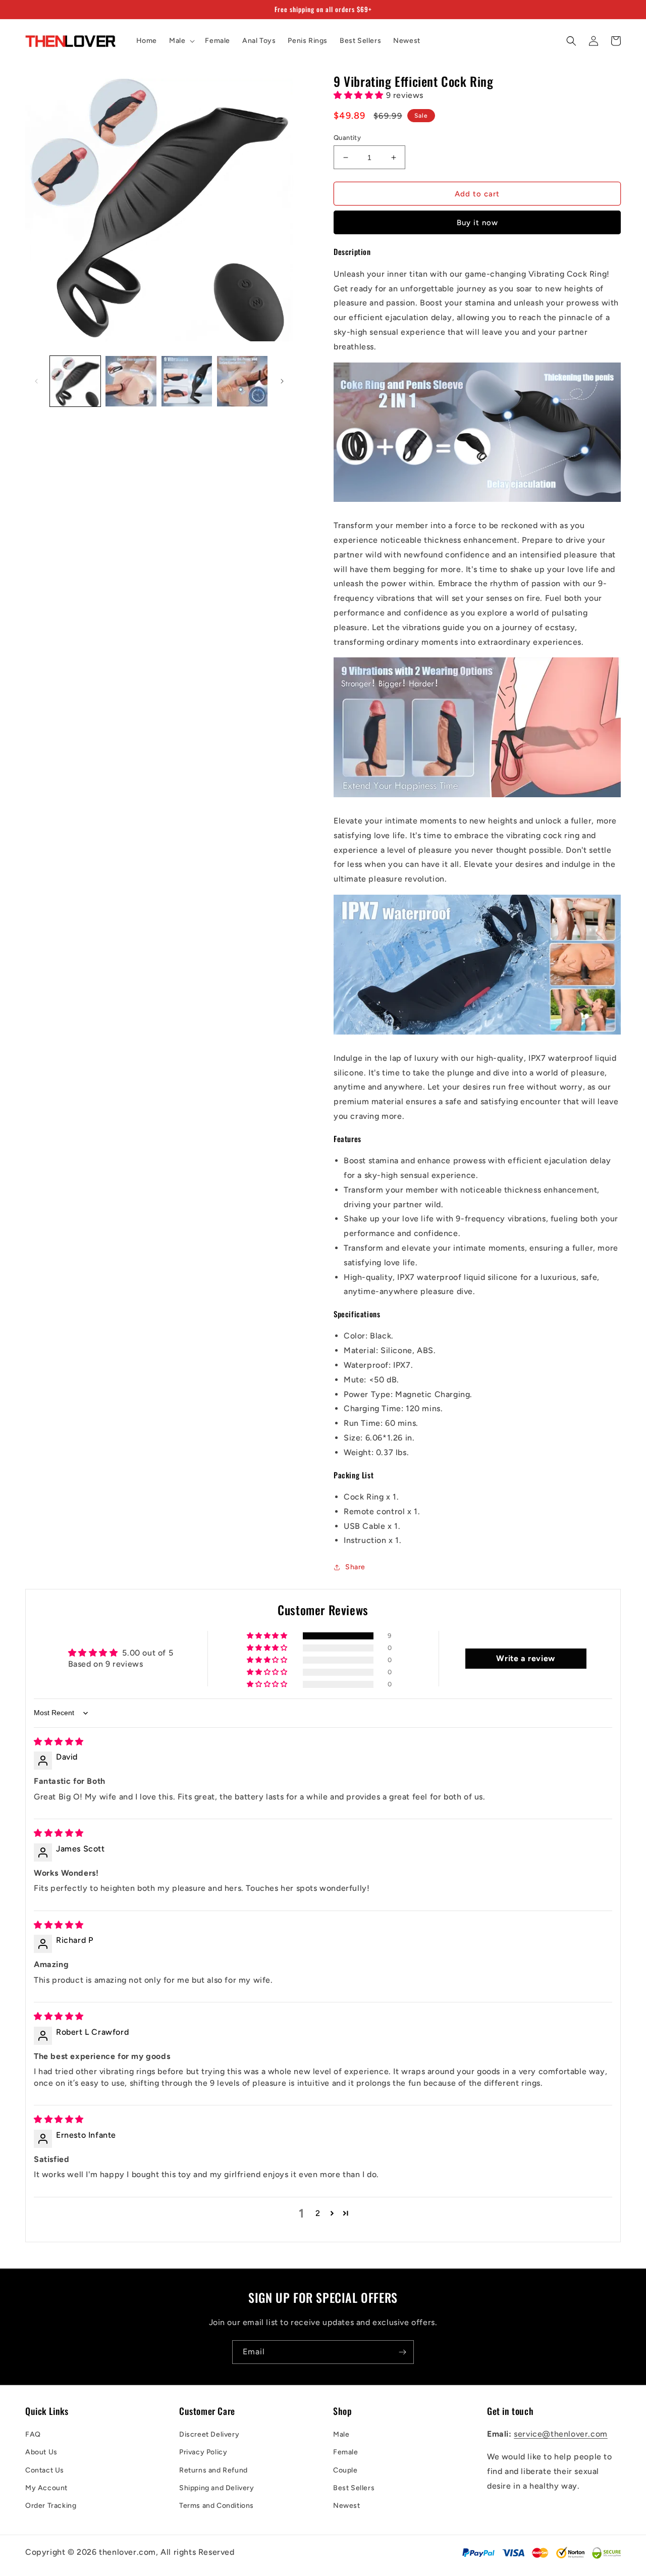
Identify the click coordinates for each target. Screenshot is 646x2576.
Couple (345, 2470)
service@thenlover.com (561, 2434)
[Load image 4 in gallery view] (242, 381)
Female (346, 2452)
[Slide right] (282, 381)
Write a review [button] (525, 1658)
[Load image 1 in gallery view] (75, 381)
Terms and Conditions (217, 2506)
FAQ (33, 2434)
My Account (46, 2488)
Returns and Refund (213, 2470)
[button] (181, 41)
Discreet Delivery (209, 2434)
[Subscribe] (402, 2352)
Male (341, 2434)
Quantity (347, 138)
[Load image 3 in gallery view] (187, 381)
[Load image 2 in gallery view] (131, 381)
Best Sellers (354, 2488)
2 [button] (318, 2213)
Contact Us (45, 2470)
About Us (41, 2452)
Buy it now (477, 223)
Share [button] (355, 1567)
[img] (59, 1742)
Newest (347, 2506)
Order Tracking (51, 2506)
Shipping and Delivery (217, 2488)
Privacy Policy (203, 2452)
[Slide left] (36, 381)
